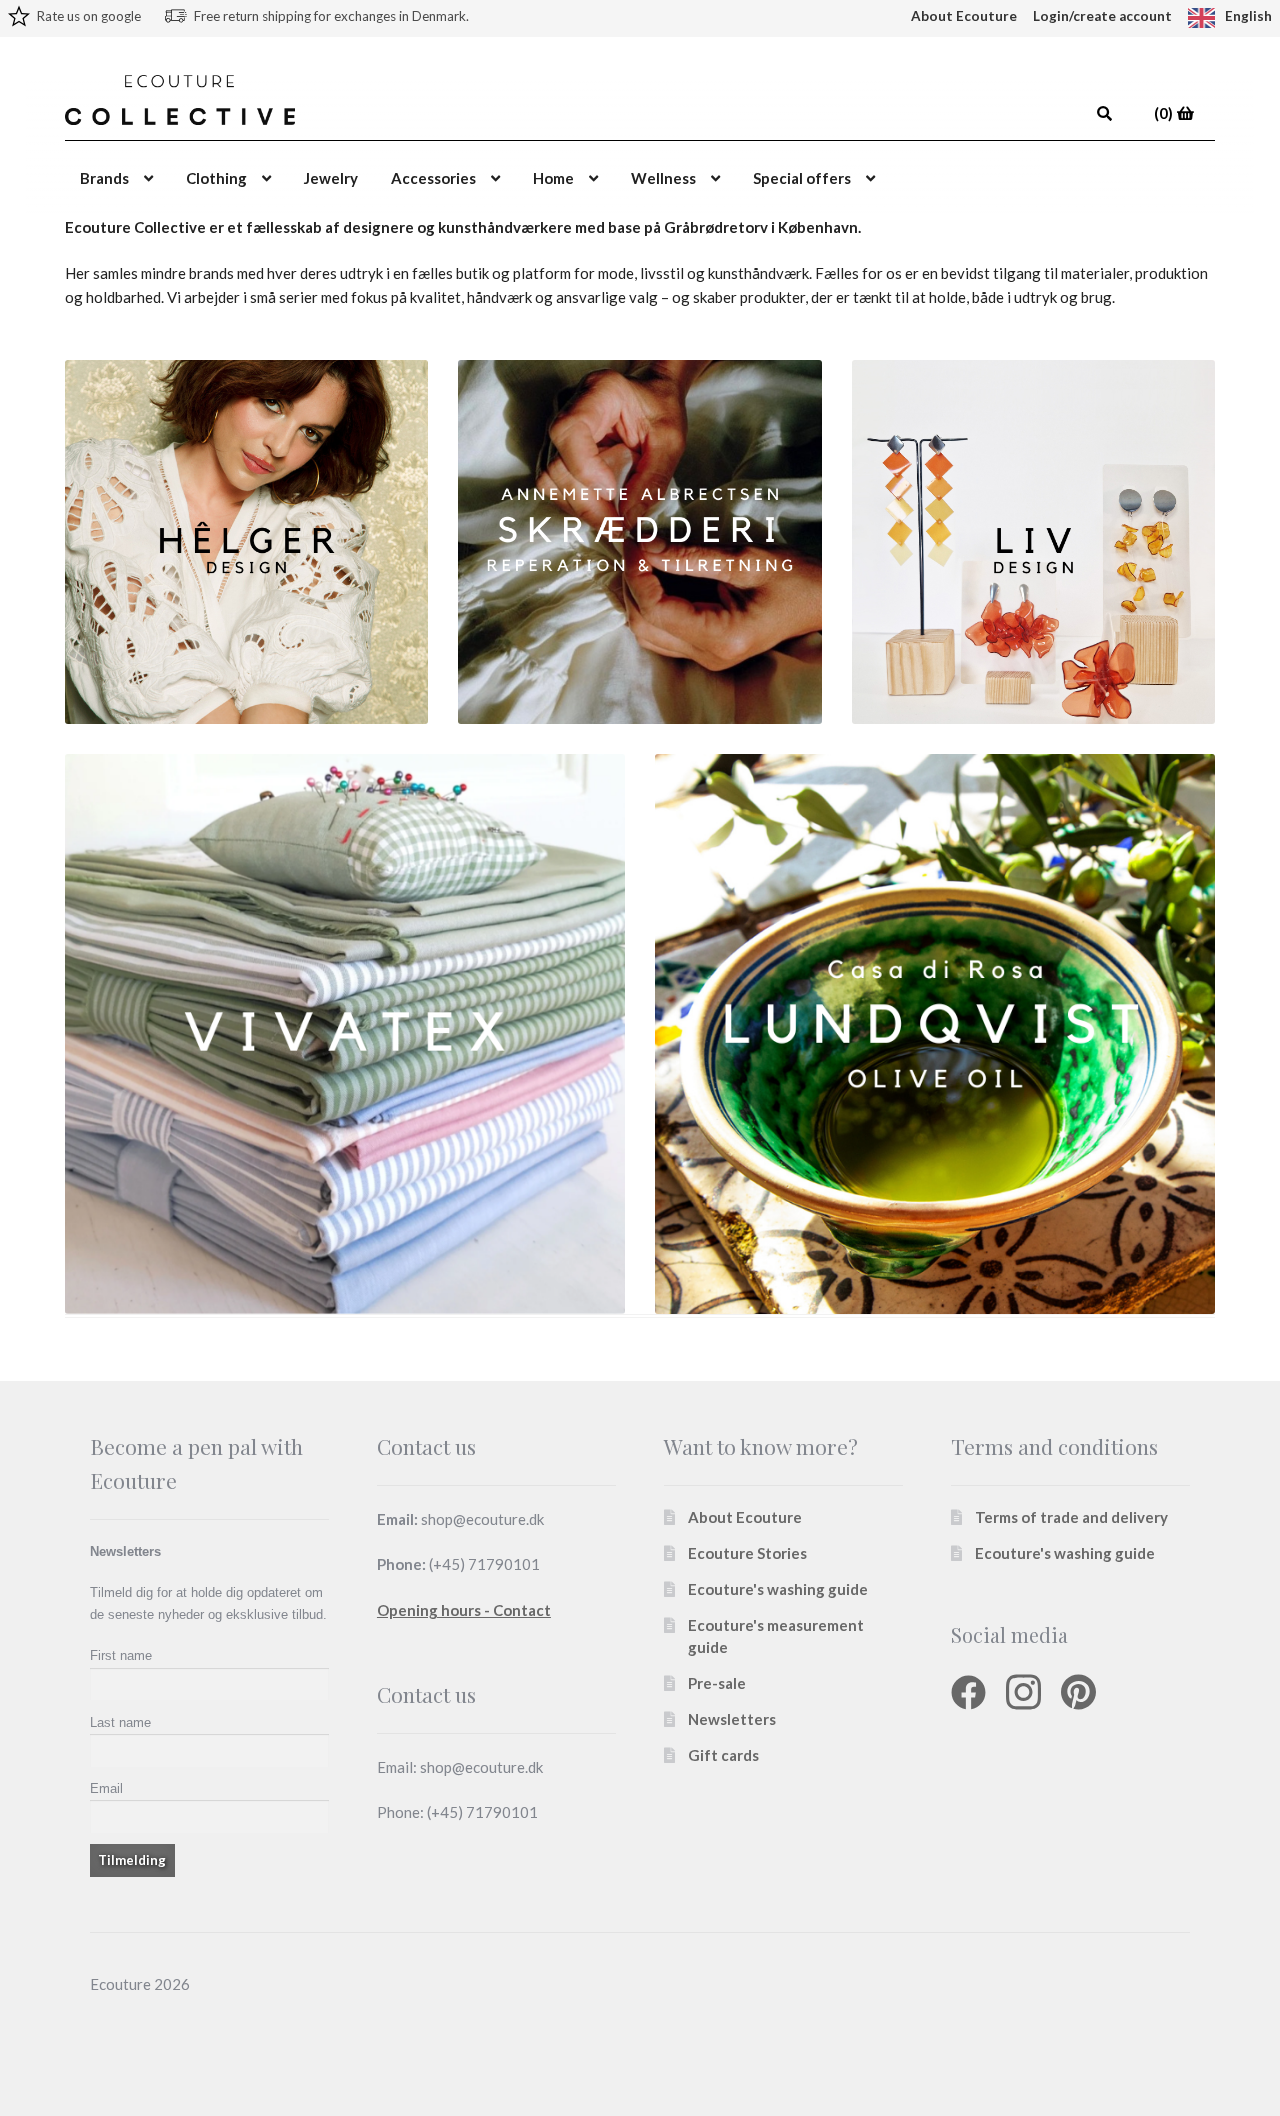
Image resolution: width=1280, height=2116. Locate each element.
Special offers (802, 178)
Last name (120, 1722)
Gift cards (723, 1755)
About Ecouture (964, 16)
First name (121, 1655)
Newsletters (732, 1719)
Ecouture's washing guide (778, 1589)
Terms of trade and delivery (1071, 1517)
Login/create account (1102, 16)
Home (553, 178)
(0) (1165, 113)
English (1248, 16)
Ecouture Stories (747, 1553)
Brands (104, 178)
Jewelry (331, 178)
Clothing (216, 178)
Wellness (663, 178)
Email (106, 1788)
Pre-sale (717, 1683)
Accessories (433, 178)
